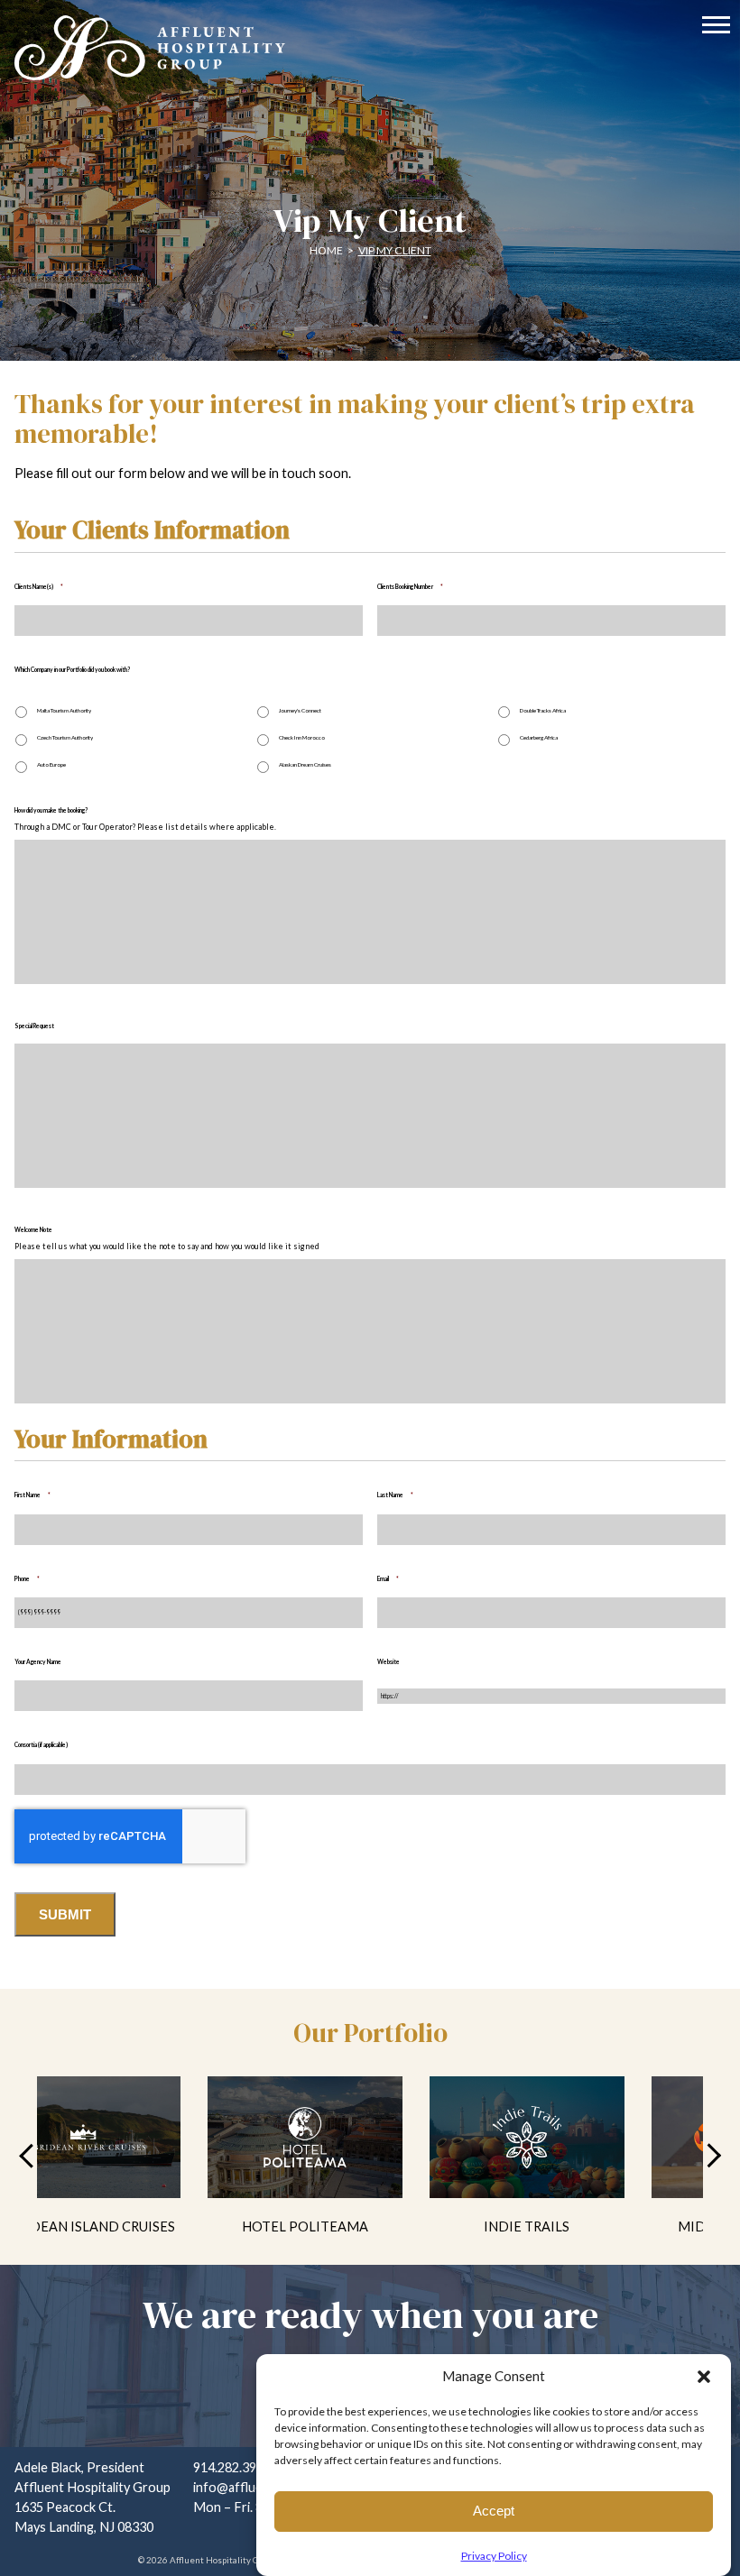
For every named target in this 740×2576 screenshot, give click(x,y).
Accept (494, 2511)
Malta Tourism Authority (64, 710)
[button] (704, 2377)
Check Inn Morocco (302, 737)
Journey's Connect (300, 710)
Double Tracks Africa (543, 710)
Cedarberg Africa (539, 737)
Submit (65, 1914)
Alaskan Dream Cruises (305, 764)
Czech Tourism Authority (65, 737)
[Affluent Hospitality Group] (370, 47)
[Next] (709, 2155)
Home (326, 250)
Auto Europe (51, 764)
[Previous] (31, 2155)
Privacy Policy (494, 2556)
